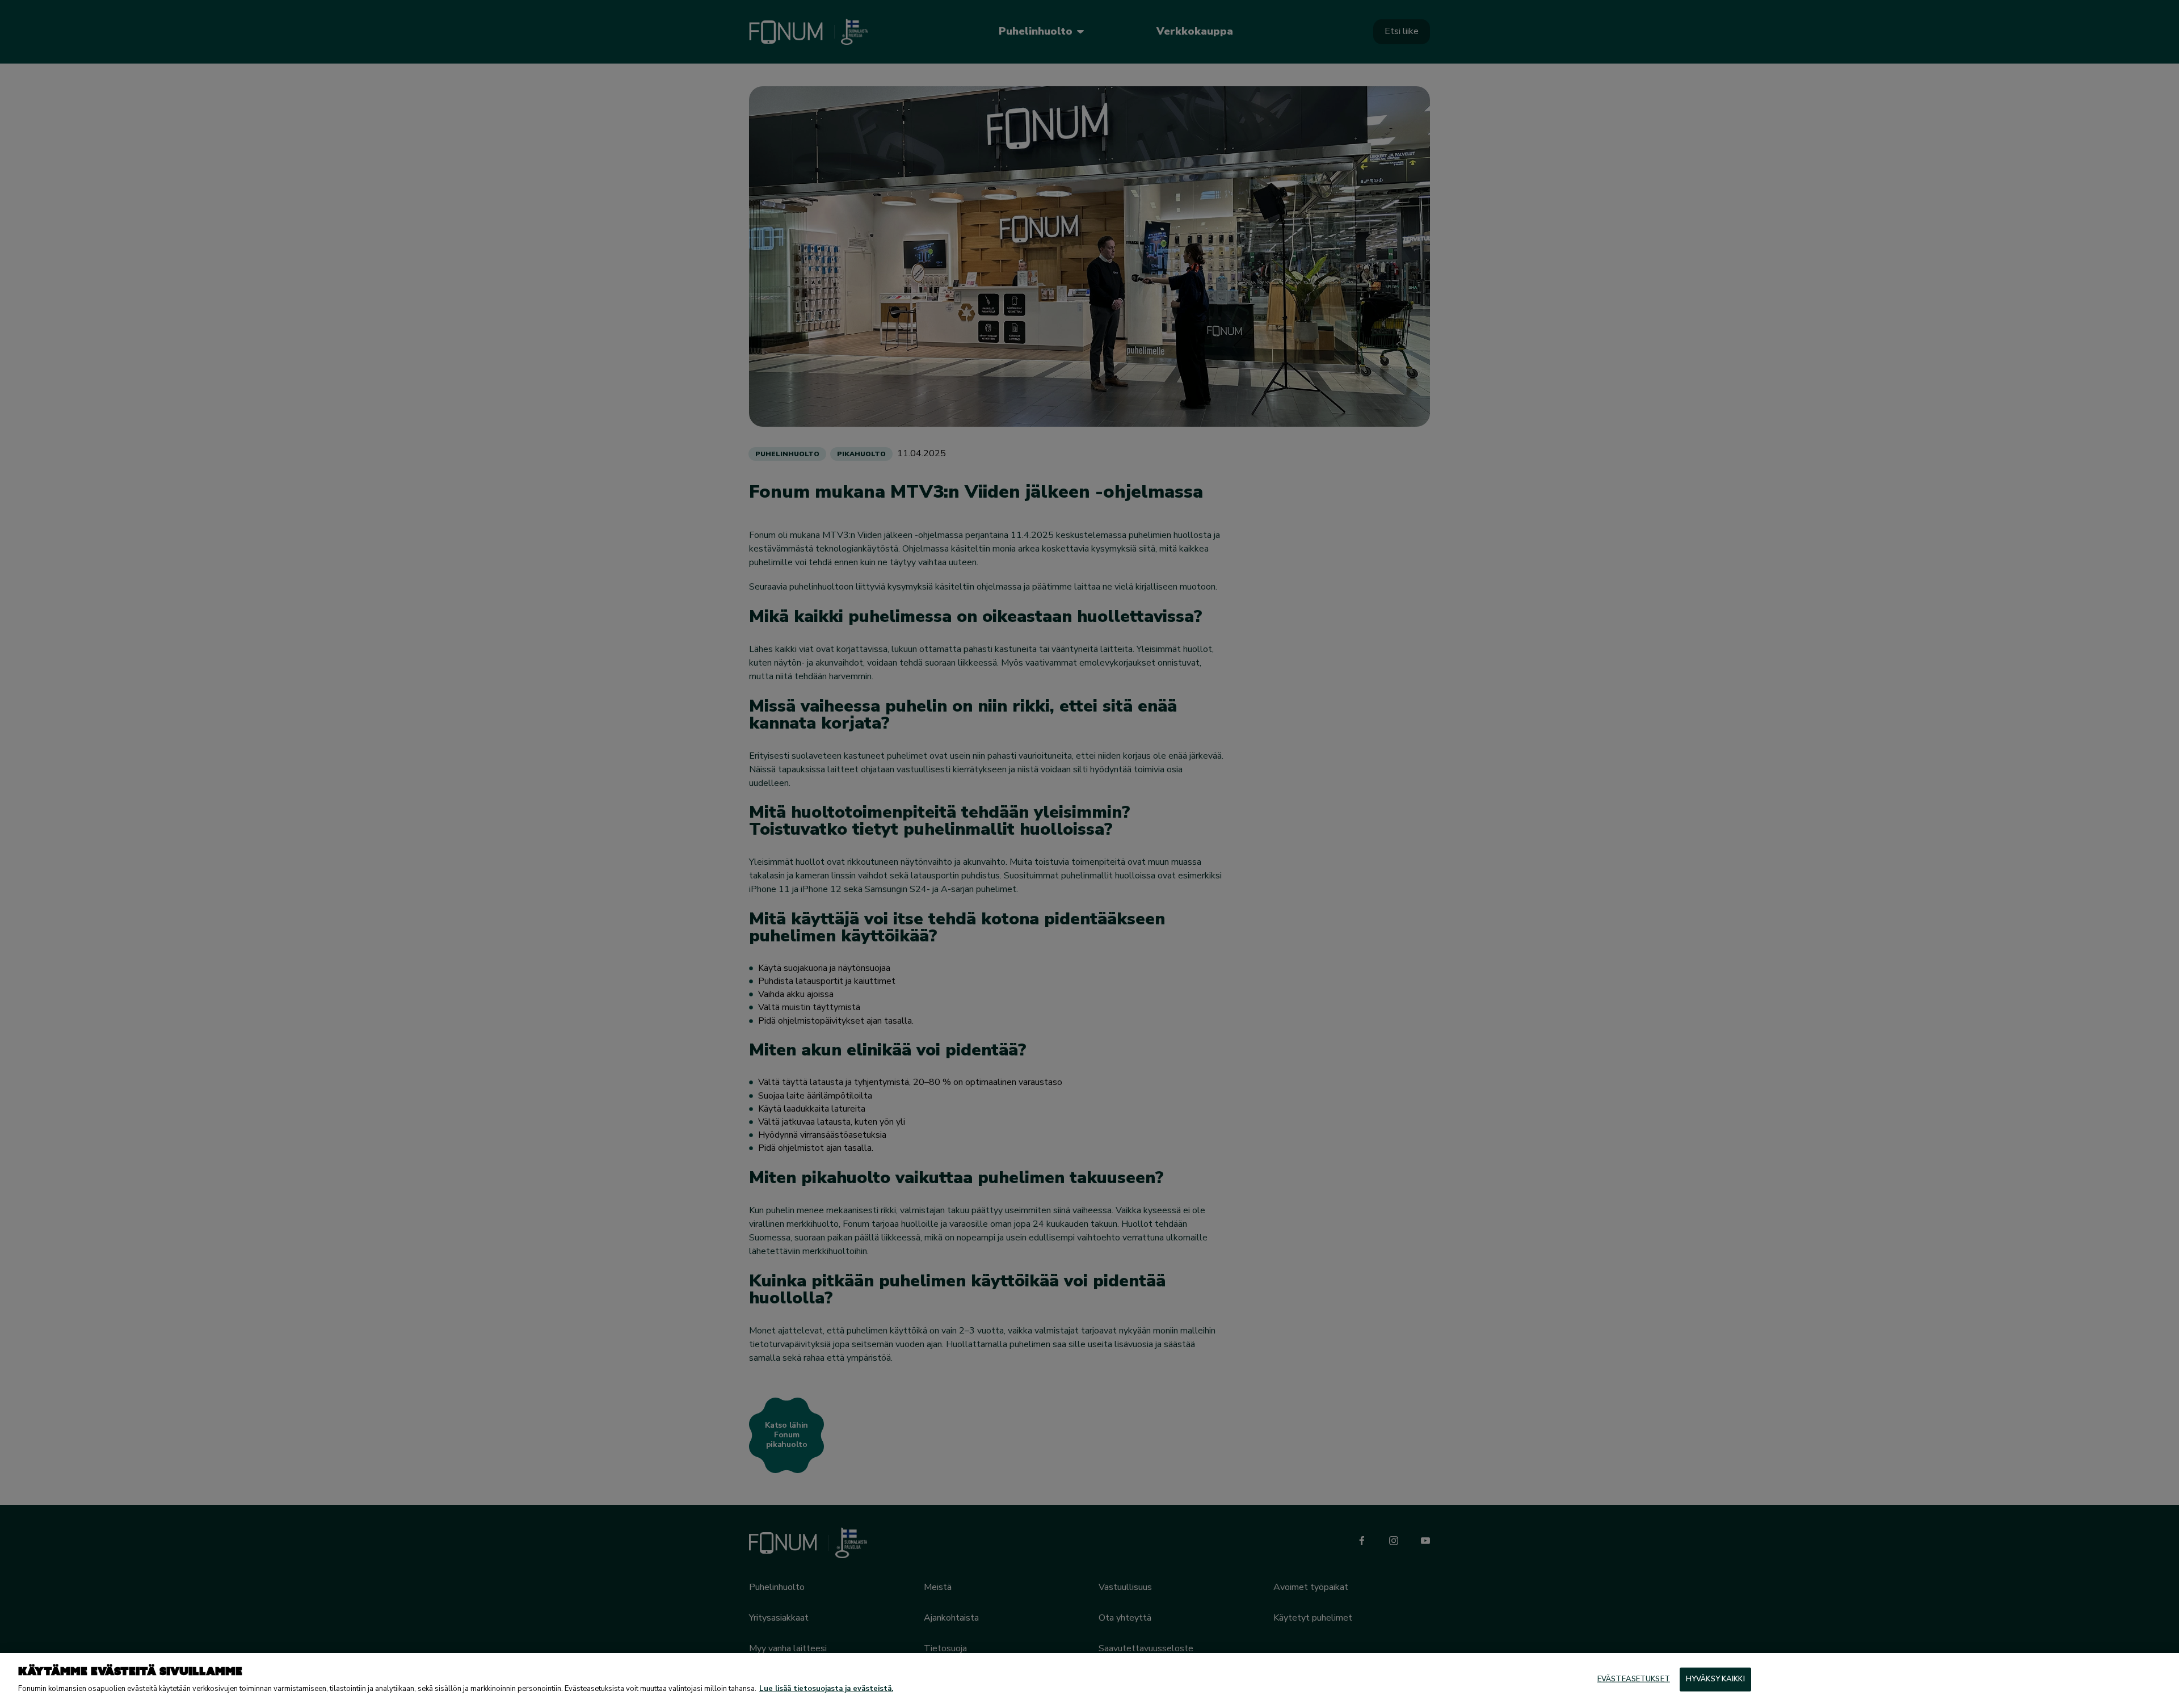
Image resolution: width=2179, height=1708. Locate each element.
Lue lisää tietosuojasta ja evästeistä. (826, 1689)
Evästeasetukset (1634, 1679)
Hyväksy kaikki (1715, 1679)
